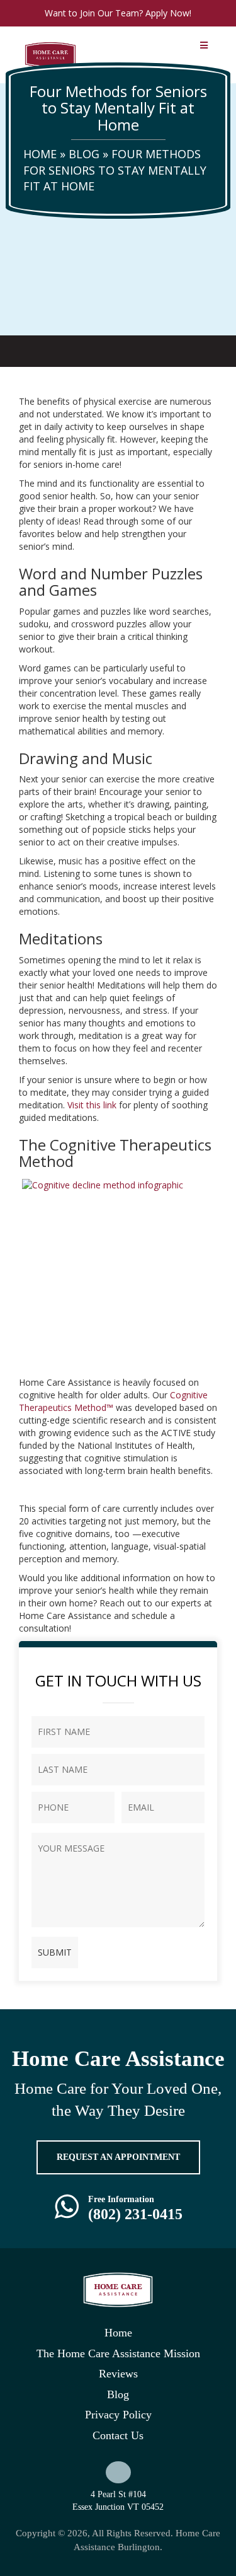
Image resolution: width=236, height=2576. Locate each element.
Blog (84, 154)
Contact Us (118, 2435)
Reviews (118, 2374)
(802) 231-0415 (135, 2214)
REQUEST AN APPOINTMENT (118, 2157)
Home (40, 154)
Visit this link (92, 1105)
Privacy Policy (118, 2415)
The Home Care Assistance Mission (118, 2353)
